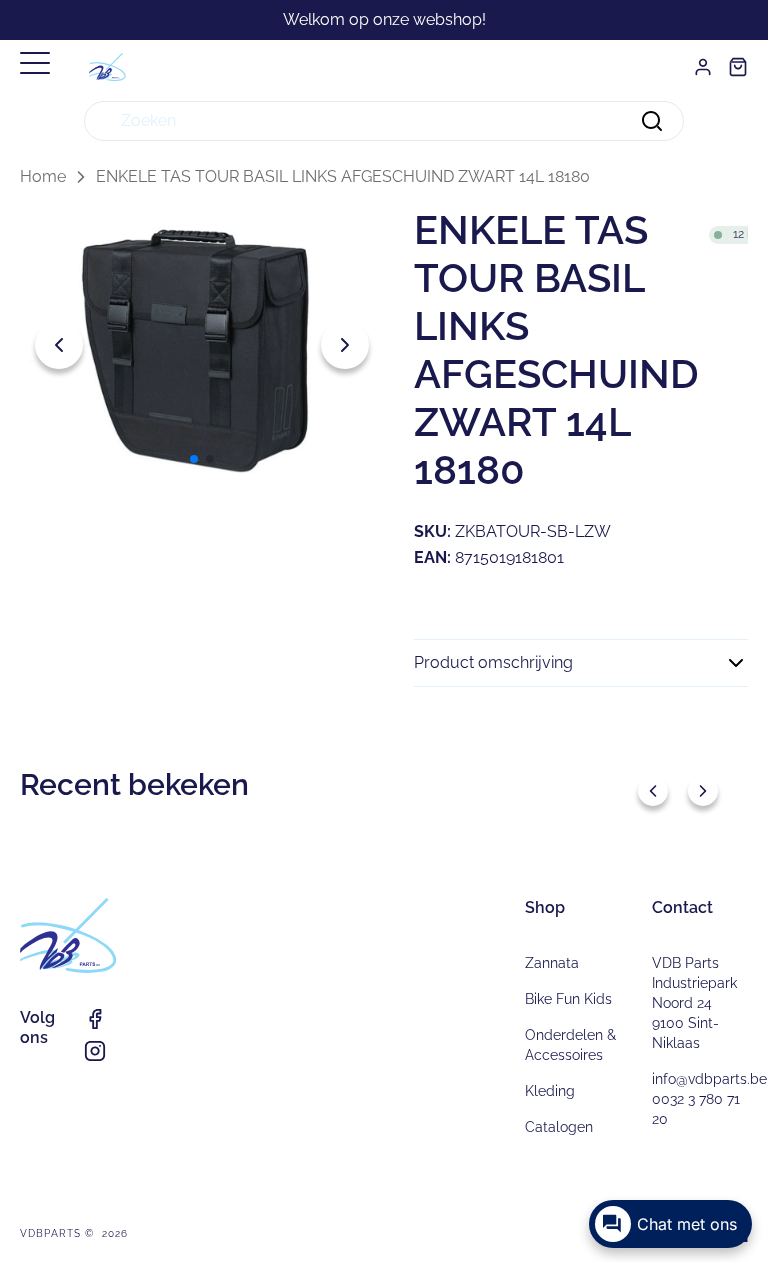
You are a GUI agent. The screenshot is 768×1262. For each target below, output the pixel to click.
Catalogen (559, 1127)
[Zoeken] (652, 121)
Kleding (550, 1091)
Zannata (552, 963)
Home (43, 176)
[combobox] (384, 121)
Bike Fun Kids (568, 999)
